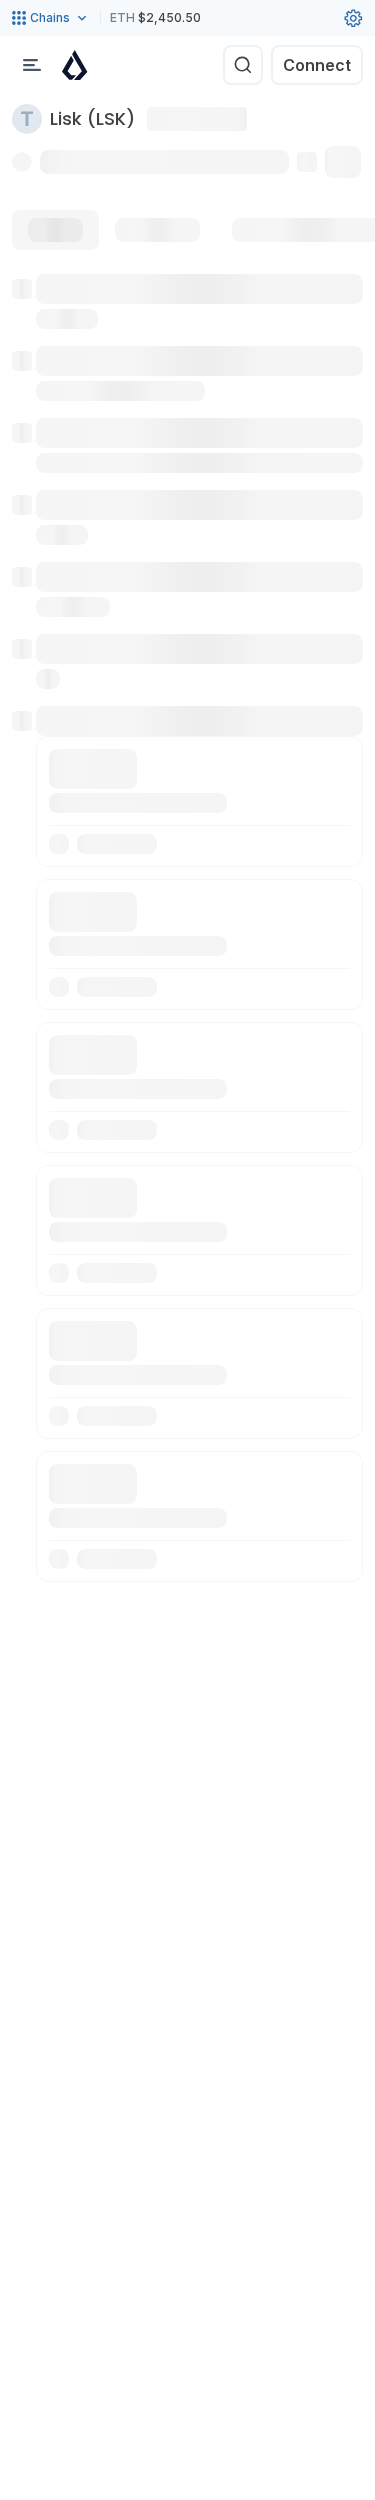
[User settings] (353, 18)
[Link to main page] (75, 65)
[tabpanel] (187, 928)
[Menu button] (32, 65)
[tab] (55, 230)
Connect (317, 65)
